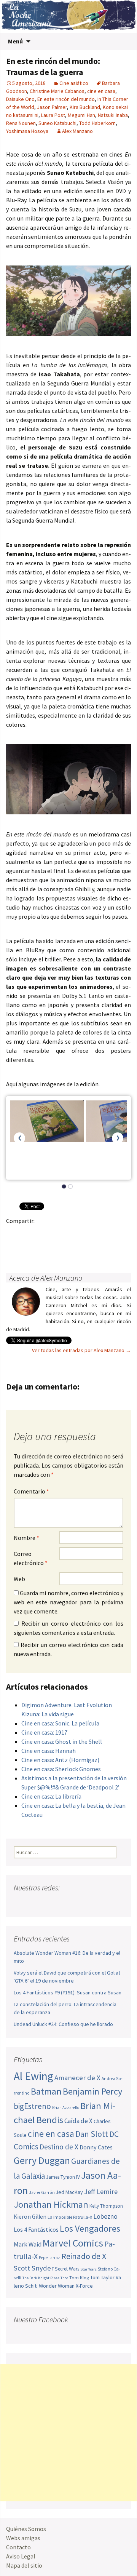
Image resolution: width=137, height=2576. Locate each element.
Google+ (44, 1234)
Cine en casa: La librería (51, 1796)
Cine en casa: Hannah (49, 1751)
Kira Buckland (85, 107)
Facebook (14, 1234)
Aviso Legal (21, 2556)
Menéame (88, 1234)
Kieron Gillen (30, 2217)
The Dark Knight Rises (41, 2278)
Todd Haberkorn (97, 123)
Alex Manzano (77, 131)
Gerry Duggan (42, 2160)
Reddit (118, 1234)
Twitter (29, 1234)
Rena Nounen (21, 123)
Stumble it (14, 1247)
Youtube (49, 1903)
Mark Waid (28, 2244)
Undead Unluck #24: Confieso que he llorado (63, 2024)
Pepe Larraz (49, 2258)
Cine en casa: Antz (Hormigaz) (60, 1760)
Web (19, 1579)
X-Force (84, 2286)
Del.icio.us (44, 1247)
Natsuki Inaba (113, 115)
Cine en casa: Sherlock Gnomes (61, 1769)
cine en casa (101, 91)
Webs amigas (23, 2538)
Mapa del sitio (24, 2565)
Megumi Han (81, 115)
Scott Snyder (34, 2268)
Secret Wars (67, 2269)
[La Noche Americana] (68, 16)
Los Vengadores (90, 2228)
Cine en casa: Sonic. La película (60, 1723)
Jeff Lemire (101, 2191)
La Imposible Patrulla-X (70, 2217)
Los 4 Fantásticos (36, 2229)
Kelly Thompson (106, 2206)
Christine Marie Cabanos (57, 91)
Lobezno (105, 2216)
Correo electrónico (31, 1558)
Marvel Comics (73, 2243)
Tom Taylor (102, 2277)
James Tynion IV (63, 2177)
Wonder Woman (57, 2286)
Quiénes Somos (26, 2529)
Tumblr (74, 1234)
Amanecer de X (77, 2078)
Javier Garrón (42, 2192)
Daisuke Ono (20, 99)
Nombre (26, 1538)
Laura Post (53, 115)
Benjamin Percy (92, 2091)
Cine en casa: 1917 (44, 1732)
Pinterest (59, 1234)
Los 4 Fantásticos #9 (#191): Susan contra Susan (68, 1992)
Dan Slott (92, 2134)
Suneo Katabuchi (57, 123)
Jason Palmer (52, 107)
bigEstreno (32, 2106)
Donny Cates (96, 2147)
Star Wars (88, 2269)
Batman (46, 2091)
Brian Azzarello (66, 2107)
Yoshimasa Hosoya (27, 131)
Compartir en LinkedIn (103, 1234)
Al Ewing (33, 2076)
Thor (64, 2278)
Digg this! (29, 1247)
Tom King (79, 2278)
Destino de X (59, 2147)
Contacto (18, 2547)
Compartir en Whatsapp (59, 1247)
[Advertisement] (68, 2433)
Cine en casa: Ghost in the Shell (62, 1741)
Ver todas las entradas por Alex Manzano (81, 1350)
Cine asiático (74, 83)
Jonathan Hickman (51, 2204)
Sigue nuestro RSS (93, 1903)
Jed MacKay (69, 2192)
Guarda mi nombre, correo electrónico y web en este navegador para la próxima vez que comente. (68, 1602)
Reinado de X (84, 2256)
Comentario (31, 1491)
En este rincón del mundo (66, 99)
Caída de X (78, 2121)
